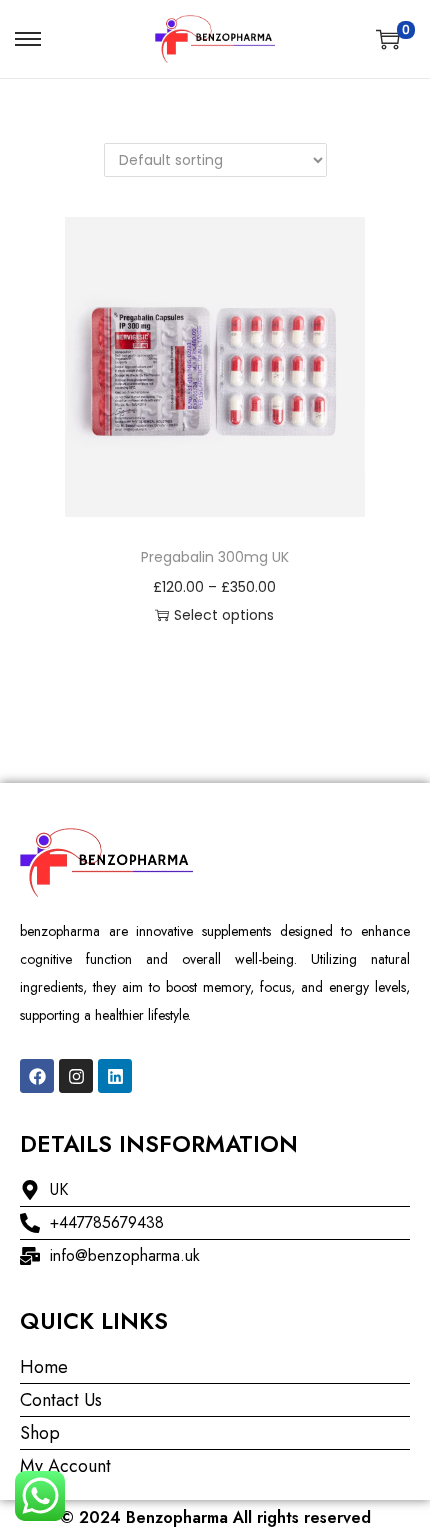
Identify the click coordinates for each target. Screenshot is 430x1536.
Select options (224, 615)
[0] (388, 39)
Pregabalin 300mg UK (215, 557)
